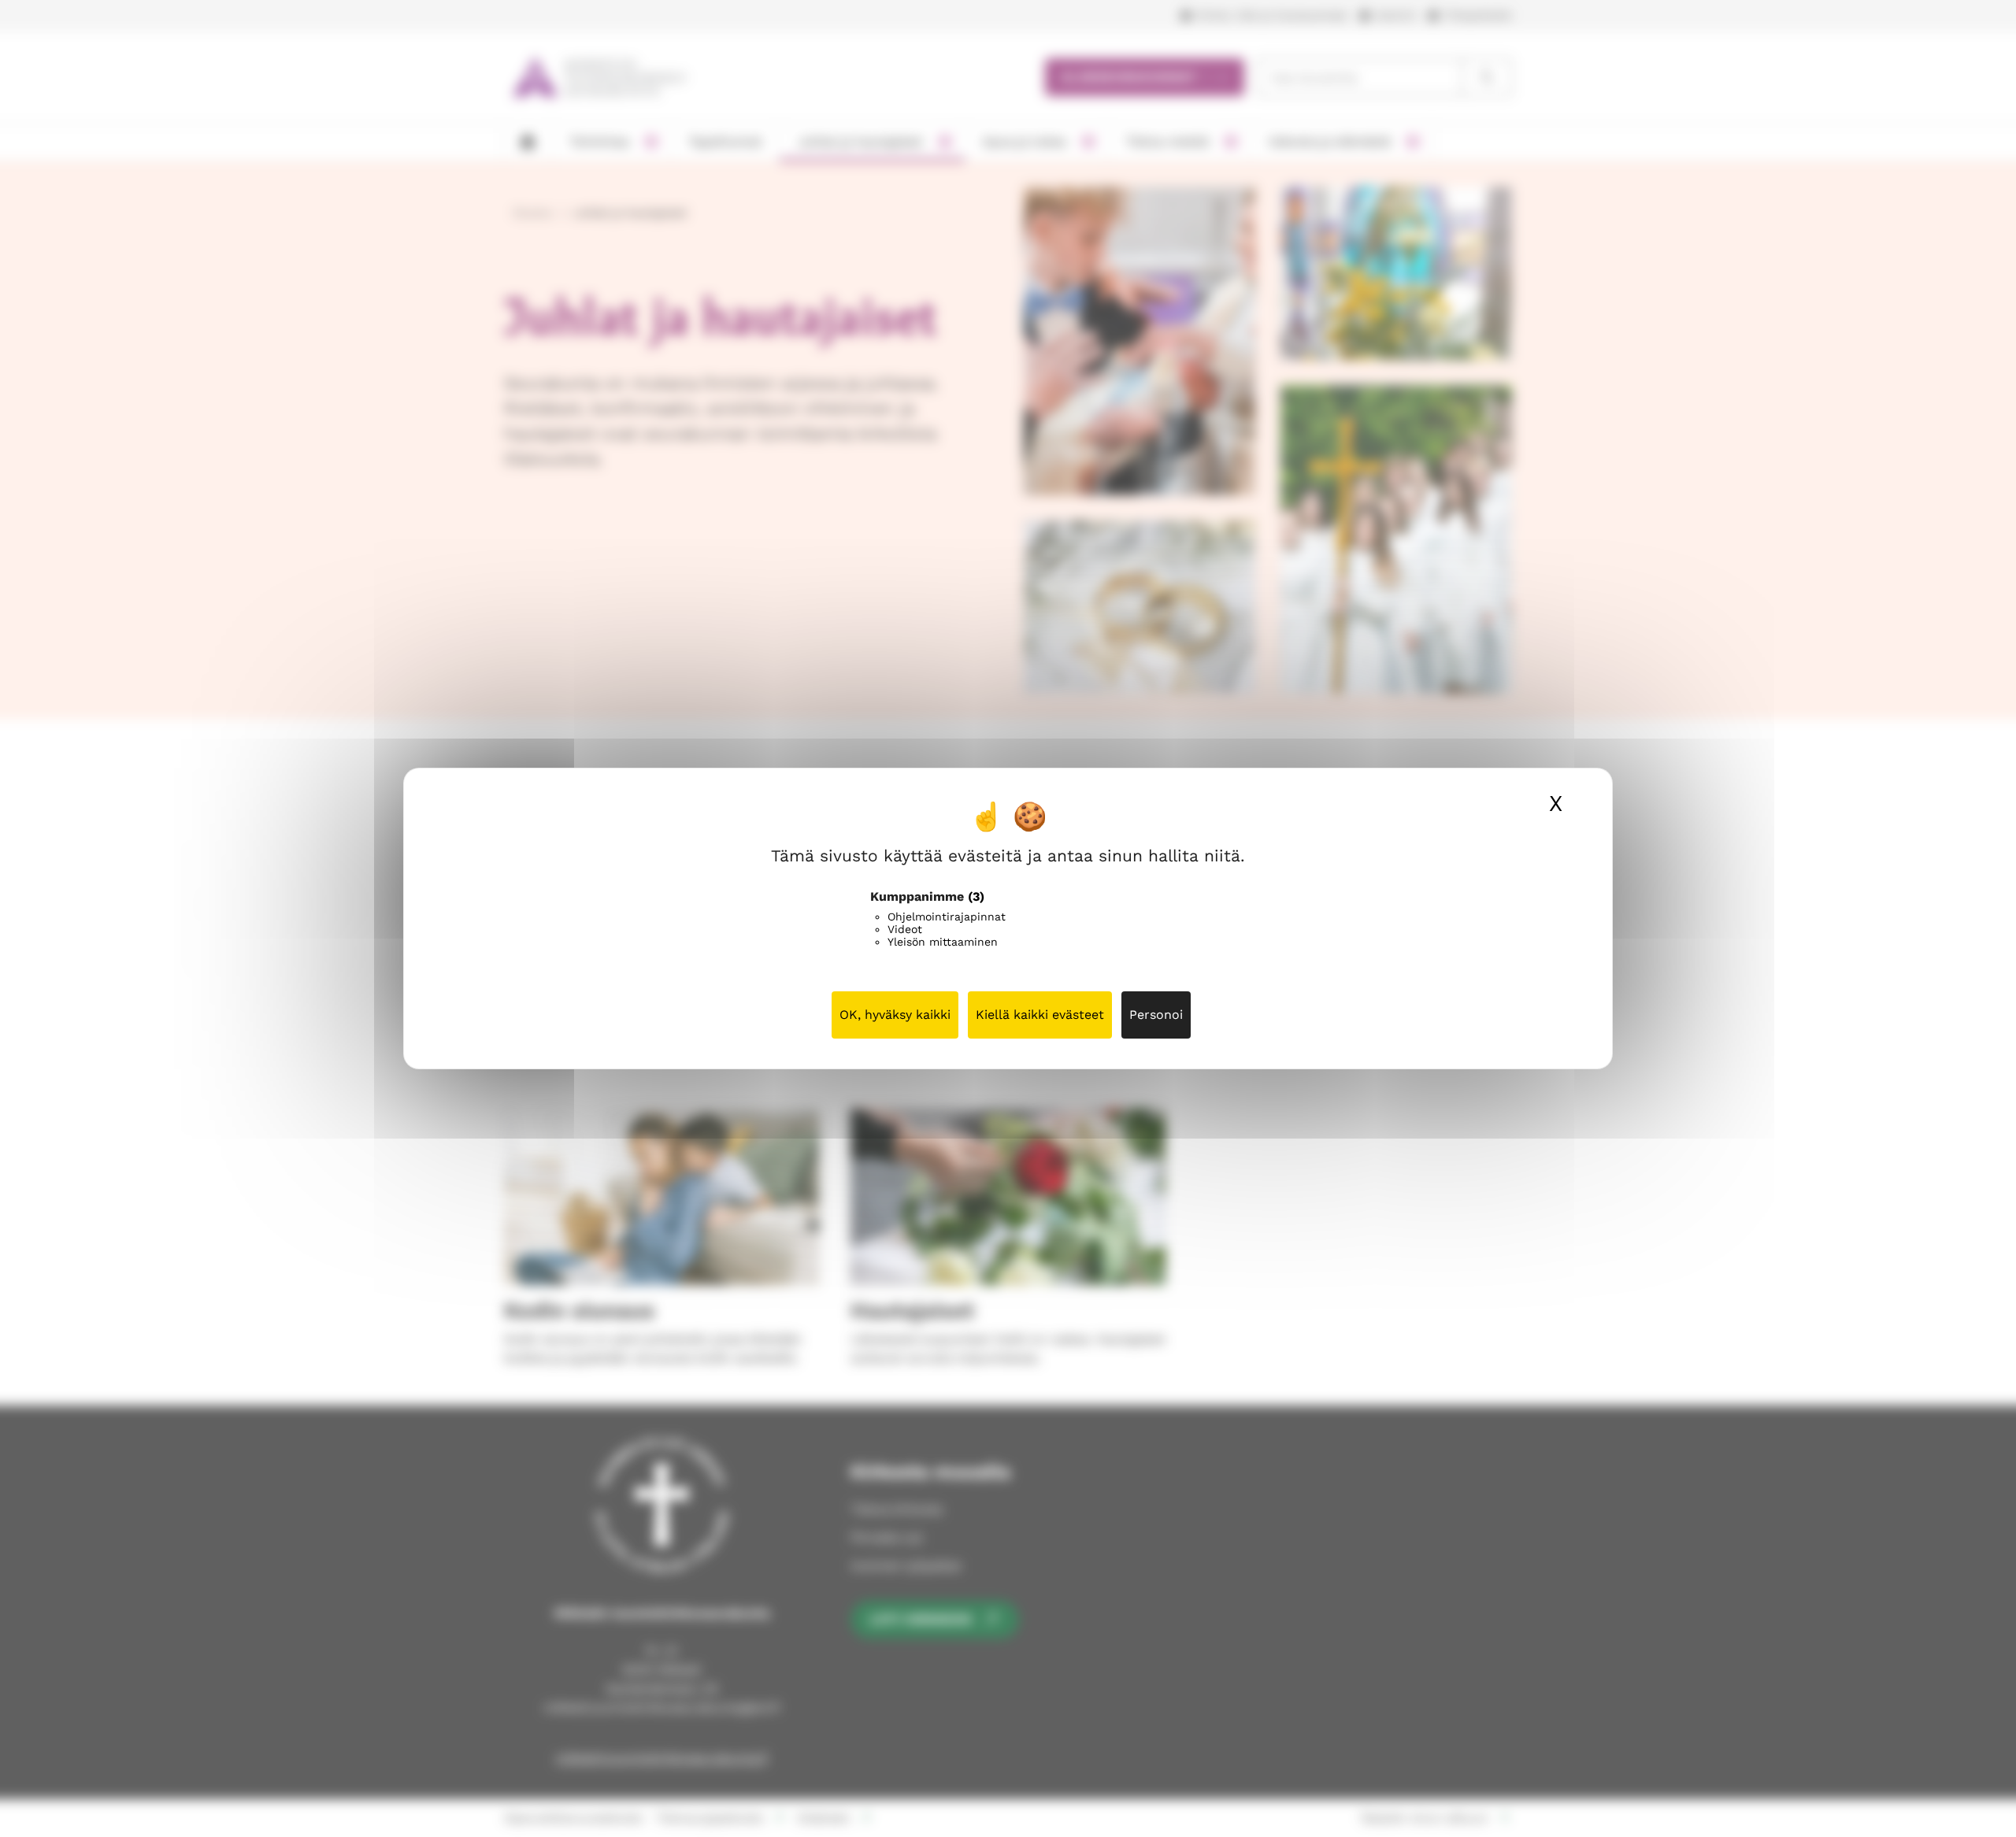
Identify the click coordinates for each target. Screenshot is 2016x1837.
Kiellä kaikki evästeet (1040, 1015)
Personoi (1156, 1015)
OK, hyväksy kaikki (895, 1015)
